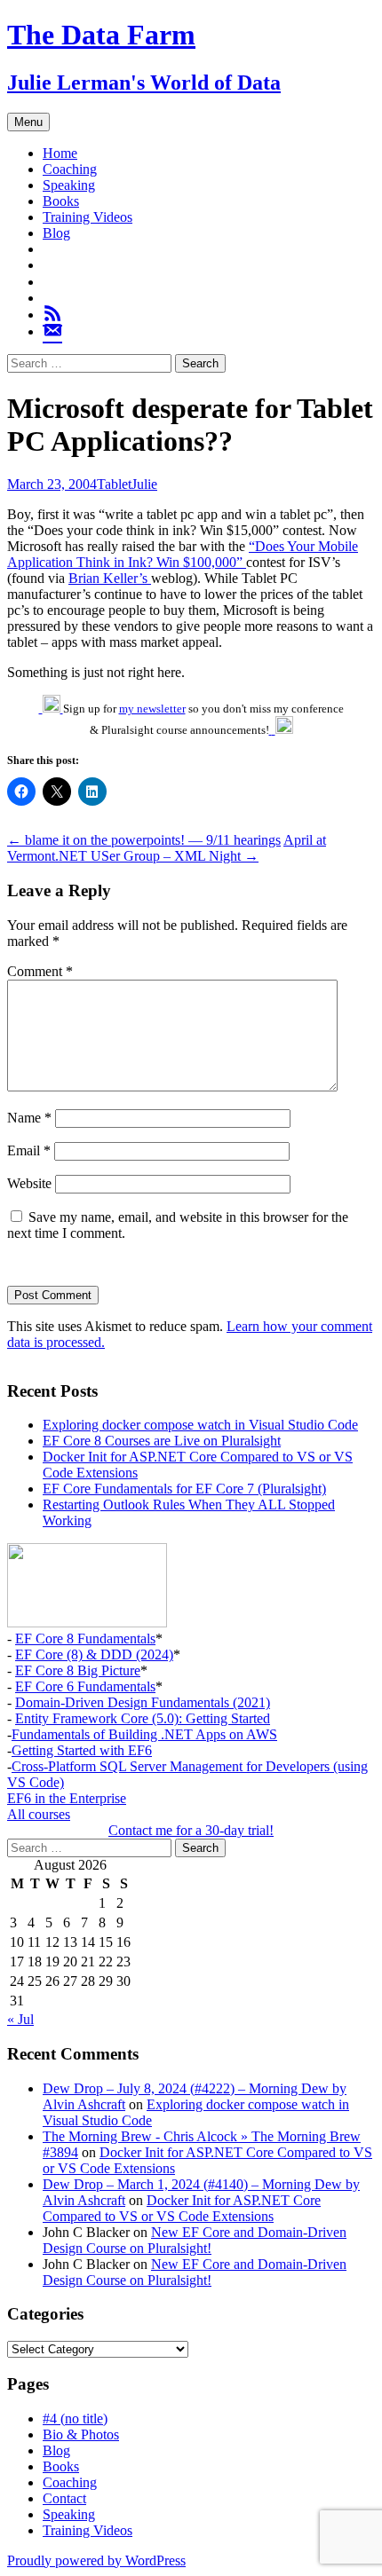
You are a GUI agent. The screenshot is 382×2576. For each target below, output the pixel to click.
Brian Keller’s (110, 578)
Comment (40, 971)
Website (29, 1183)
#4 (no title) (75, 2418)
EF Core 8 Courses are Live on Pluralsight (162, 1441)
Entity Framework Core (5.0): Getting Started (143, 1718)
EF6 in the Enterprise (67, 1798)
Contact (64, 2498)
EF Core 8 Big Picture (78, 1670)
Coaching (70, 169)
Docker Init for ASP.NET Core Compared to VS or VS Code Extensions (182, 2208)
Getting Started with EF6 (82, 1750)
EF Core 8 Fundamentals (85, 1639)
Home (60, 153)
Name (29, 1118)
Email (29, 1150)
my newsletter (152, 709)
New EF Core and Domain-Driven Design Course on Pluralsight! (195, 2240)
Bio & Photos (81, 2434)
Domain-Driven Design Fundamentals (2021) (143, 1702)
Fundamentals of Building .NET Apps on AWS (144, 1734)
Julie (144, 484)
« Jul (20, 2019)
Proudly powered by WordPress (96, 2560)
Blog (56, 233)
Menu (28, 122)
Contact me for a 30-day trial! (191, 1830)
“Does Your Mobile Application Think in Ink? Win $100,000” (183, 554)
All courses (39, 1814)
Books (61, 201)
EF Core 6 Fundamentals (85, 1686)
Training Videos (88, 217)
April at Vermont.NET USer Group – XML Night (167, 848)
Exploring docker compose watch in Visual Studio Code (200, 1425)
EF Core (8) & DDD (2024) (94, 1654)
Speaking (69, 185)
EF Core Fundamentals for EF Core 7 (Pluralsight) (184, 1489)
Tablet (114, 484)
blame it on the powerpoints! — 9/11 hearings (144, 840)
